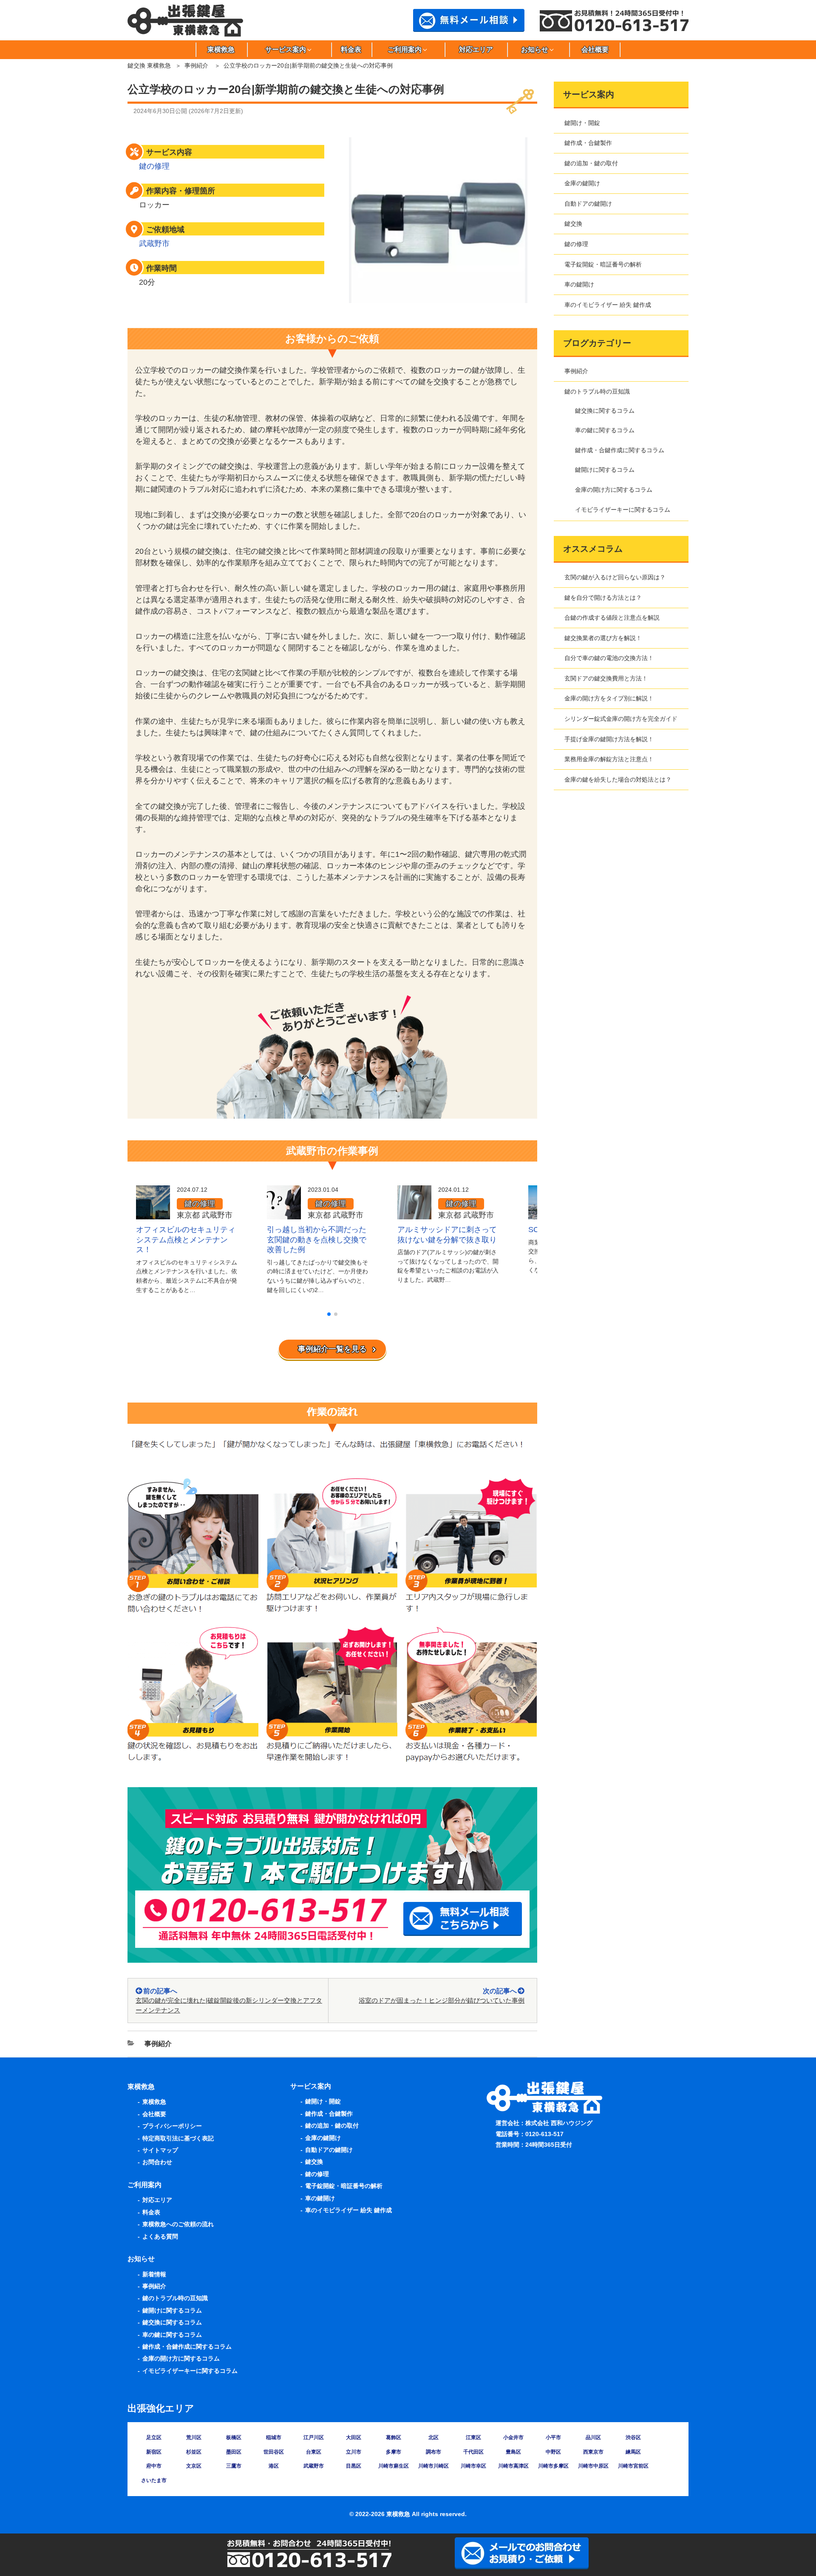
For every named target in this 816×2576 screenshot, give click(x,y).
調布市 (433, 2452)
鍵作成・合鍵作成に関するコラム (620, 450)
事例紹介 (196, 65)
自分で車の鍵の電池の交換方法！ (609, 658)
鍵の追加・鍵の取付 (591, 163)
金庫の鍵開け (582, 183)
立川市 (354, 2452)
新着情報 (154, 2274)
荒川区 (194, 2437)
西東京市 (593, 2452)
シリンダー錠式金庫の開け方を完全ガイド (621, 719)
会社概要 (595, 50)
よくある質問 (160, 2236)
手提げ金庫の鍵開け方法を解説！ (609, 739)
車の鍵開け (579, 284)
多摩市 (394, 2452)
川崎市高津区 (513, 2466)
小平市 (553, 2437)
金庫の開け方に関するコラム (614, 490)
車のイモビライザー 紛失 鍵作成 (608, 305)
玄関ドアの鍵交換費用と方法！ (606, 678)
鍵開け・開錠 (582, 123)
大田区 (354, 2437)
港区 (274, 2466)
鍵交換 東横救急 (149, 65)
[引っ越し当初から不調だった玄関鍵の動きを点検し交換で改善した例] (284, 1213)
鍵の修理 (154, 166)
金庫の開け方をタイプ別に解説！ (609, 698)
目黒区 (354, 2466)
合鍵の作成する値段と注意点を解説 (612, 618)
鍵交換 (573, 224)
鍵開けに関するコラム (605, 470)
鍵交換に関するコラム (605, 411)
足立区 (154, 2437)
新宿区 (154, 2452)
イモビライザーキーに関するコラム (623, 510)
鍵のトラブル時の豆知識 (597, 391)
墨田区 (234, 2452)
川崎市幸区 (473, 2466)
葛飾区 (394, 2437)
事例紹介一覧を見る (332, 1349)
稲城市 (274, 2437)
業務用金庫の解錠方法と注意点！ (609, 759)
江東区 (473, 2437)
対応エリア (476, 50)
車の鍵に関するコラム (605, 430)
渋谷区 (633, 2437)
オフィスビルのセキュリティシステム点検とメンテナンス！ (186, 1240)
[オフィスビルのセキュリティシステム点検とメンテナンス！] (153, 1213)
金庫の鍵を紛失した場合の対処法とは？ (618, 779)
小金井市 (513, 2437)
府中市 (154, 2466)
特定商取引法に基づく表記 (178, 2138)
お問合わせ (157, 2162)
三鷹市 (234, 2466)
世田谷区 (274, 2452)
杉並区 (194, 2452)
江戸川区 (314, 2437)
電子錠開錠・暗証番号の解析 (603, 264)
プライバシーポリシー (172, 2126)
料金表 (351, 50)
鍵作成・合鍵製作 (588, 143)
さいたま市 (154, 2480)
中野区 (553, 2452)
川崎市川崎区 (433, 2466)
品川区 (593, 2437)
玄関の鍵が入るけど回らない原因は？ (615, 577)
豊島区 (513, 2452)
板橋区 (234, 2437)
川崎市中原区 (593, 2466)
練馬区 (633, 2452)
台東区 (314, 2452)
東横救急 (221, 50)
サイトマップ (160, 2150)
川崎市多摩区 (553, 2466)
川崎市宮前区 (633, 2466)
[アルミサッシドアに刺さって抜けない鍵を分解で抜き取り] (414, 1213)
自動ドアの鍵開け (588, 204)
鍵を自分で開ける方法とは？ (603, 598)
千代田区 (473, 2452)
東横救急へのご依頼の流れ (178, 2224)
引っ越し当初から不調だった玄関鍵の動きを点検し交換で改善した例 (317, 1240)
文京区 (194, 2466)
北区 (433, 2437)
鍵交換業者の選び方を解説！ (603, 638)
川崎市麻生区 (394, 2466)
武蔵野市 (154, 244)
